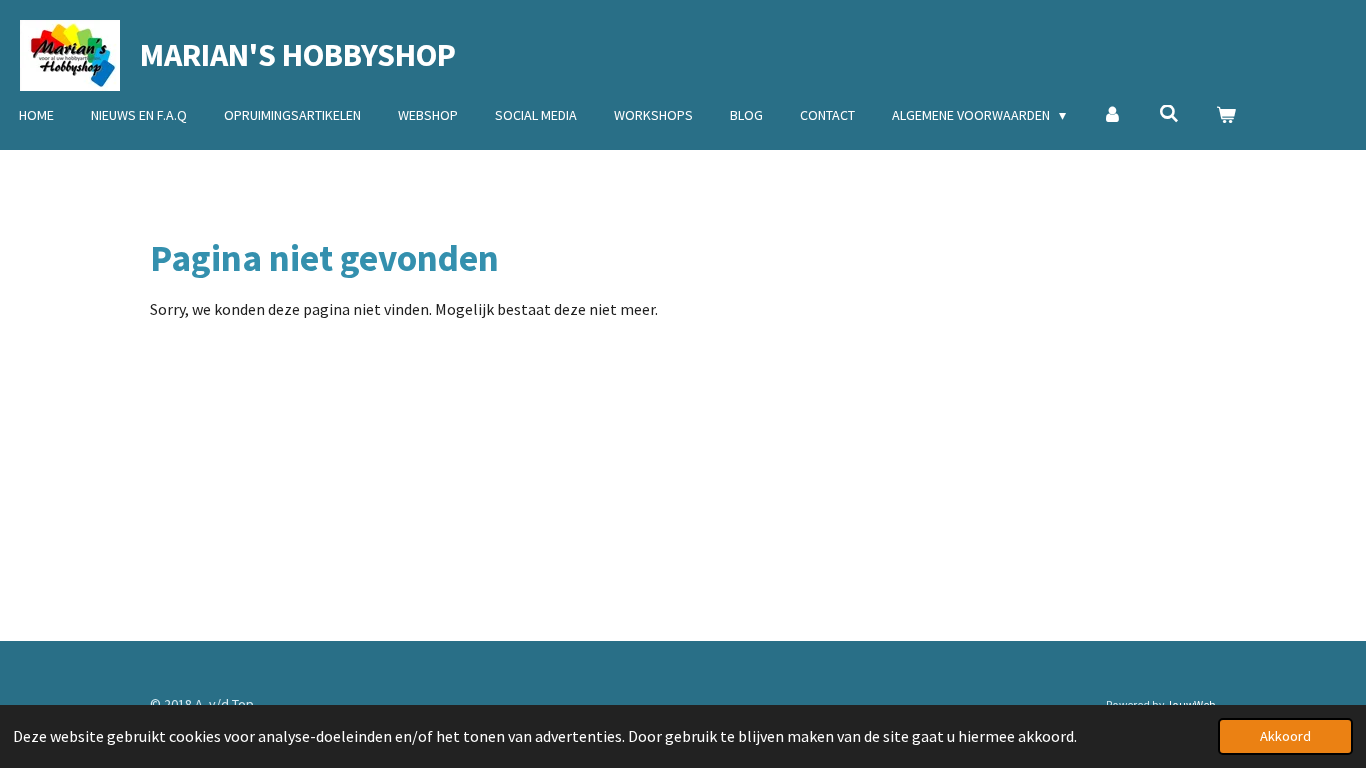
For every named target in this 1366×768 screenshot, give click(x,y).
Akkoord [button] (1285, 736)
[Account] (1113, 115)
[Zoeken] (1169, 114)
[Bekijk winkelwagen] (1226, 115)
